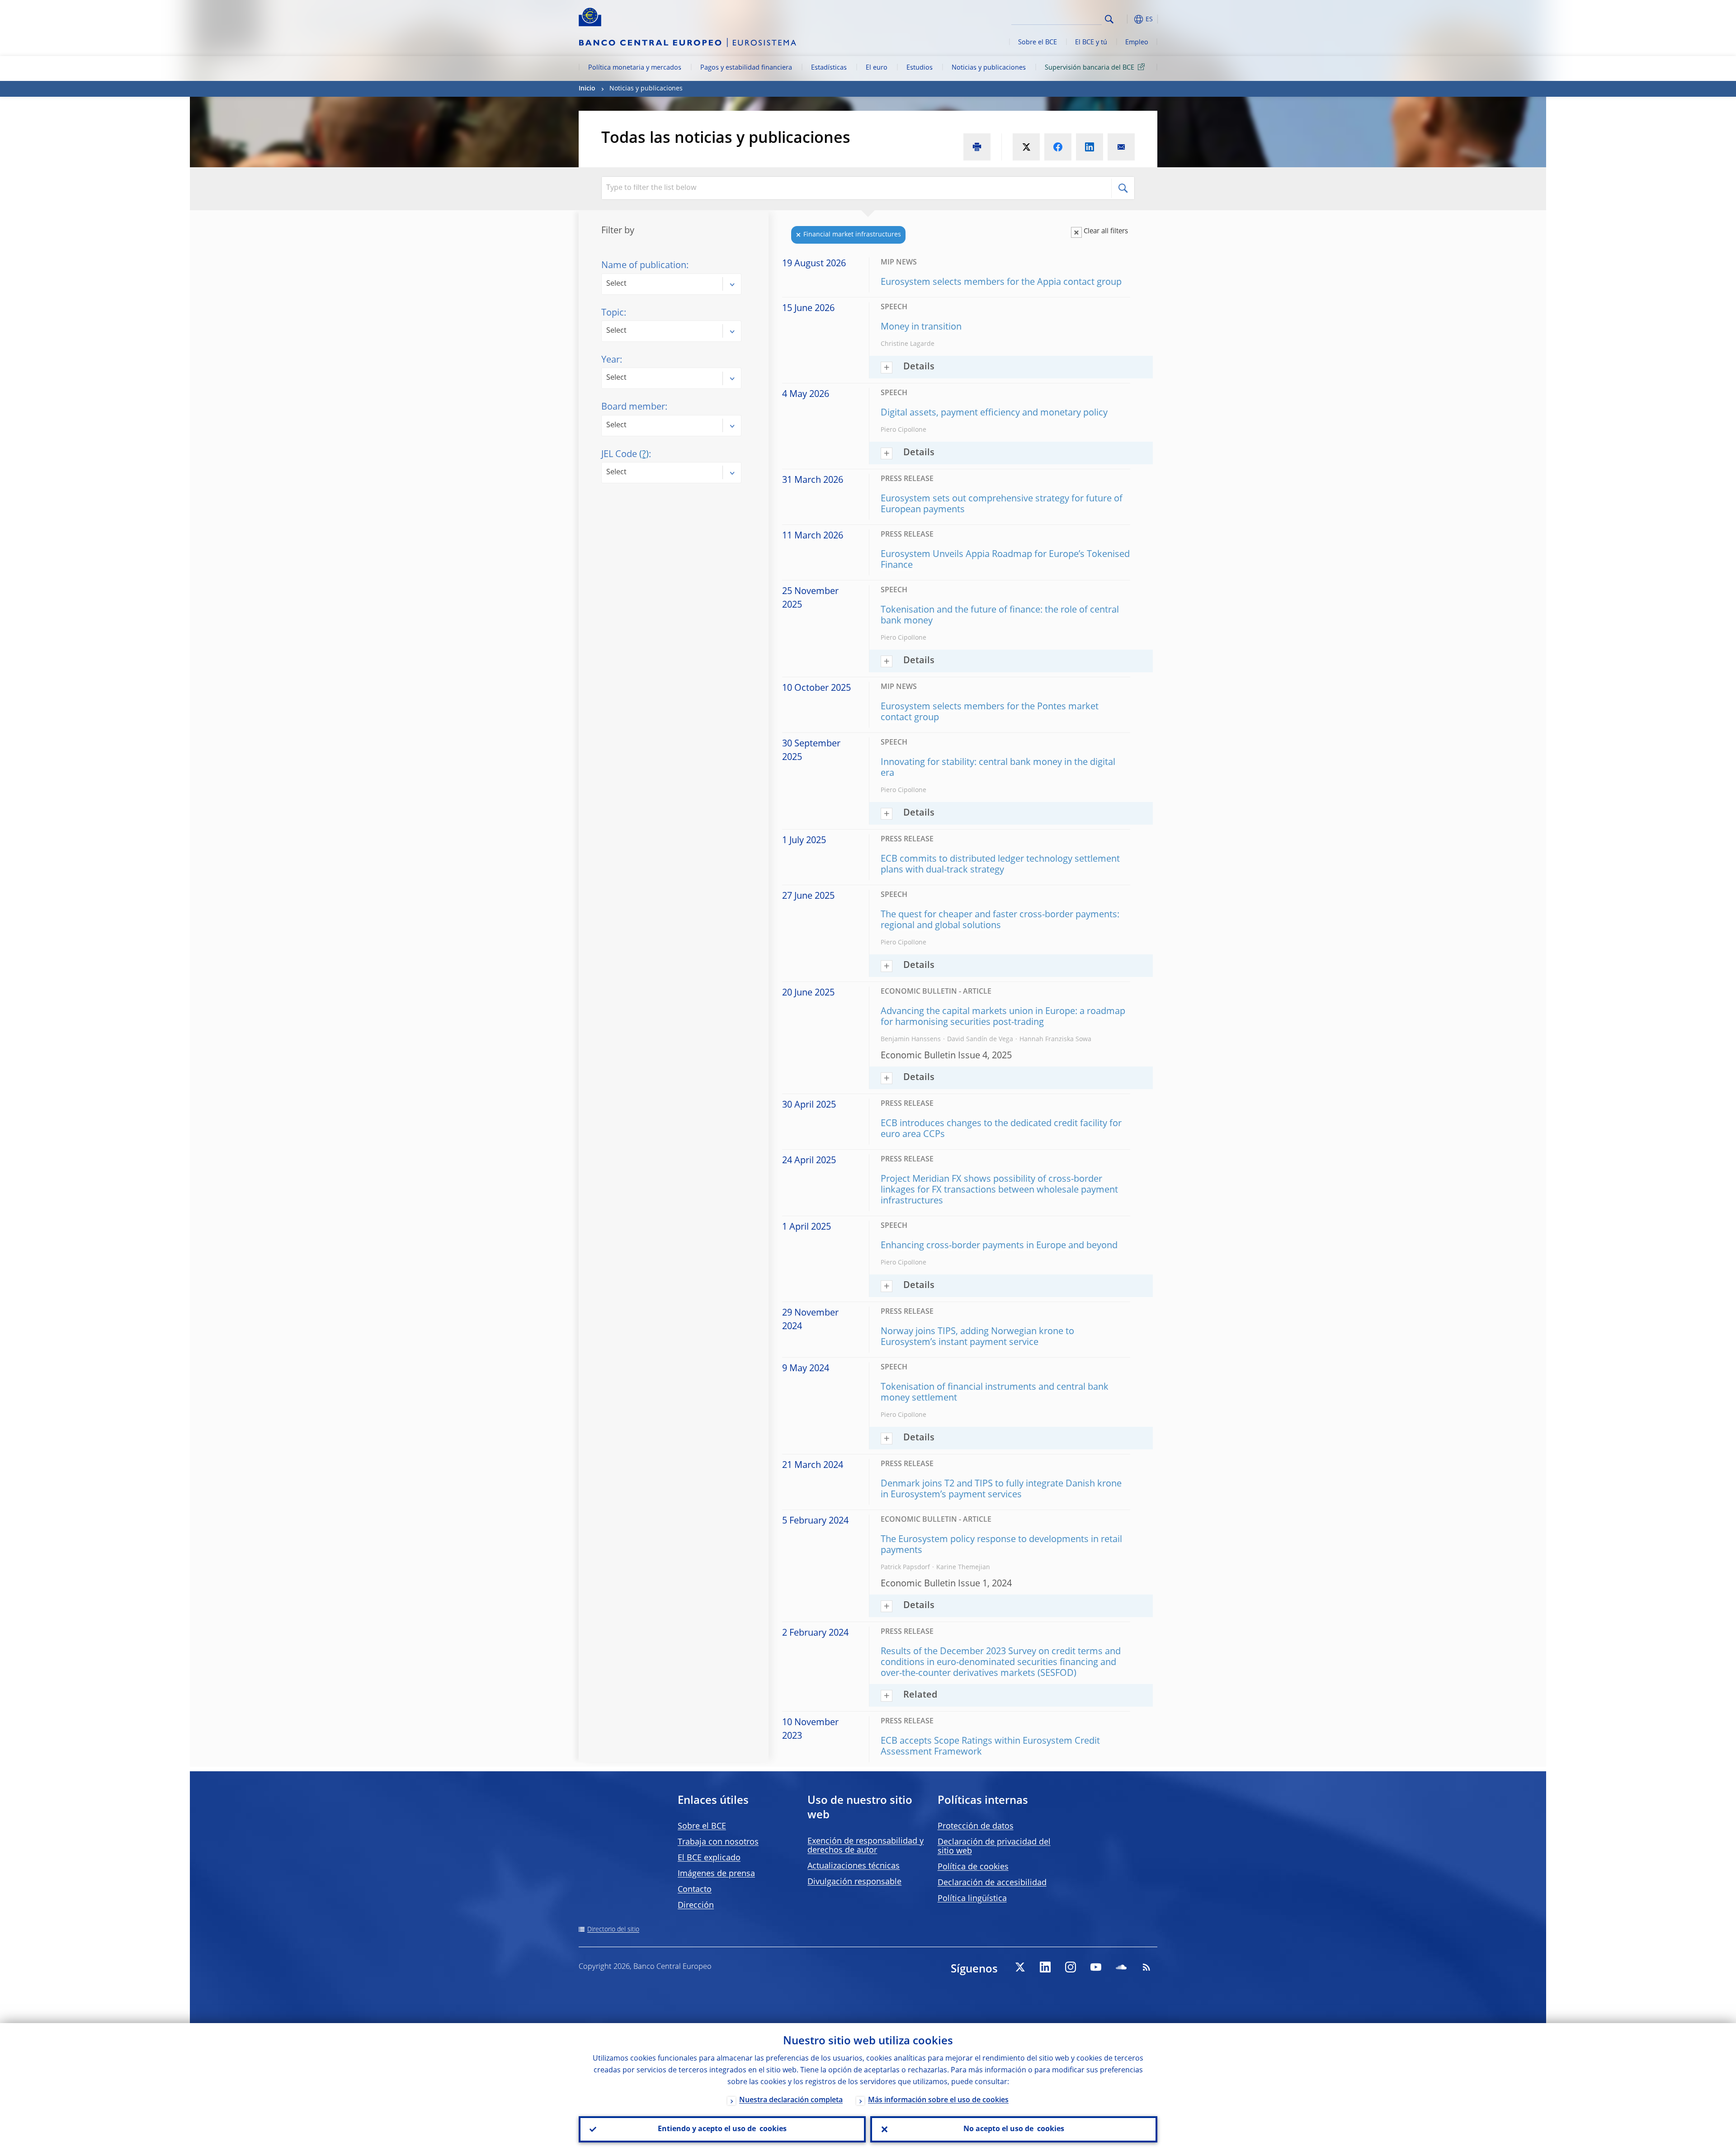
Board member (633, 407)
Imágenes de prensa (716, 1874)
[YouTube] (1096, 1967)
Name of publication (644, 266)
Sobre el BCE (1038, 42)
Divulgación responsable (854, 1882)
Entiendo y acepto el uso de (722, 2129)
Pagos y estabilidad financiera (746, 68)
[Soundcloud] (1121, 1967)
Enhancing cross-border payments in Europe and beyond (999, 1246)
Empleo (1137, 42)
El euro (877, 68)
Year (611, 360)
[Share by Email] (1121, 147)
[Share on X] (1026, 147)
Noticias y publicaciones (989, 68)
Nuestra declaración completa (791, 2100)
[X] (1020, 1967)
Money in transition (921, 327)
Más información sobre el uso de (938, 2100)
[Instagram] (1071, 1967)
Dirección (696, 1906)
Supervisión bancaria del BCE (1090, 68)
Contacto (695, 1890)
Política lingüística (972, 1899)
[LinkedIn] (1045, 1967)
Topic (613, 313)
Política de (973, 1867)
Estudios (920, 68)
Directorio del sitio (613, 1930)
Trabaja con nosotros (718, 1842)
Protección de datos (976, 1826)
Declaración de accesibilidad (992, 1883)
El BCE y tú (1091, 42)
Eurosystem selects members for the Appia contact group (1001, 283)
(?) (644, 455)
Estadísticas (829, 68)
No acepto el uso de (1014, 2129)
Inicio (587, 89)
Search (1109, 19)
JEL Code (625, 455)
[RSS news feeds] (1146, 1967)
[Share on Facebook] (1058, 147)
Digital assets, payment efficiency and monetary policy (994, 413)
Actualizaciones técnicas (854, 1866)
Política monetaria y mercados (635, 68)
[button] (1126, 19)
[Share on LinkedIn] (1090, 147)
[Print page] (977, 147)
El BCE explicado (709, 1858)
